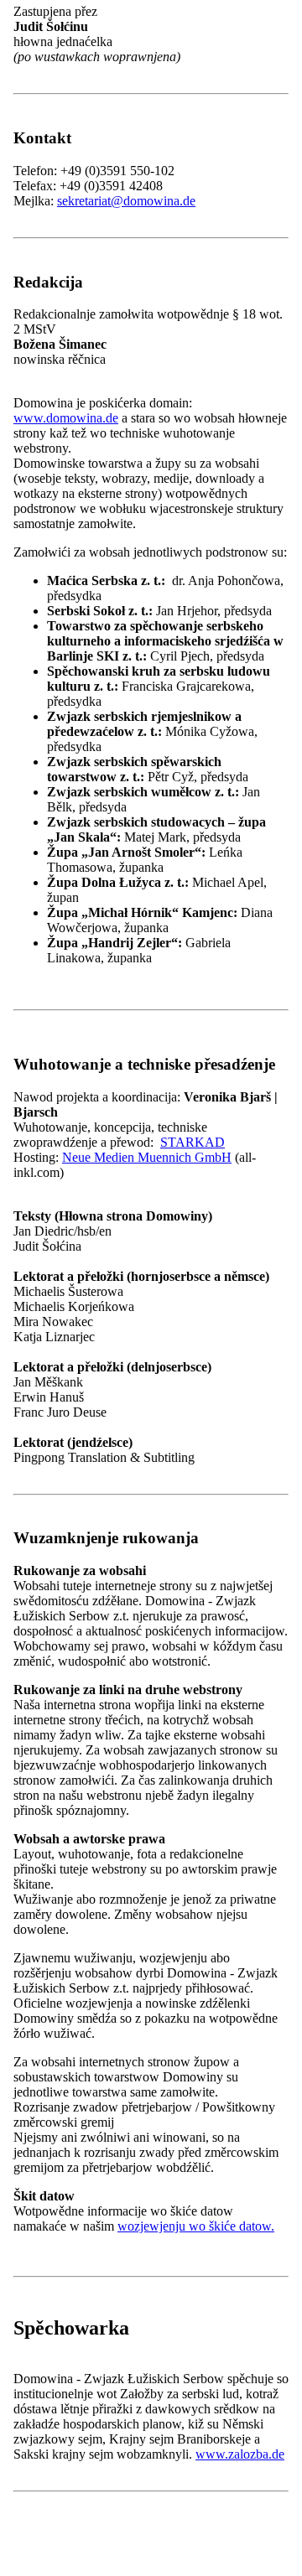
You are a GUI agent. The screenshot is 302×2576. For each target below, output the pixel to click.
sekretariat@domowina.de (126, 201)
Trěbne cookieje (106, 954)
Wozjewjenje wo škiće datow (91, 1036)
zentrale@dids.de (103, 1788)
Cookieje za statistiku (120, 970)
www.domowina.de (66, 418)
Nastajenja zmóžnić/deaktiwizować (105, 1000)
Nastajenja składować (73, 1018)
